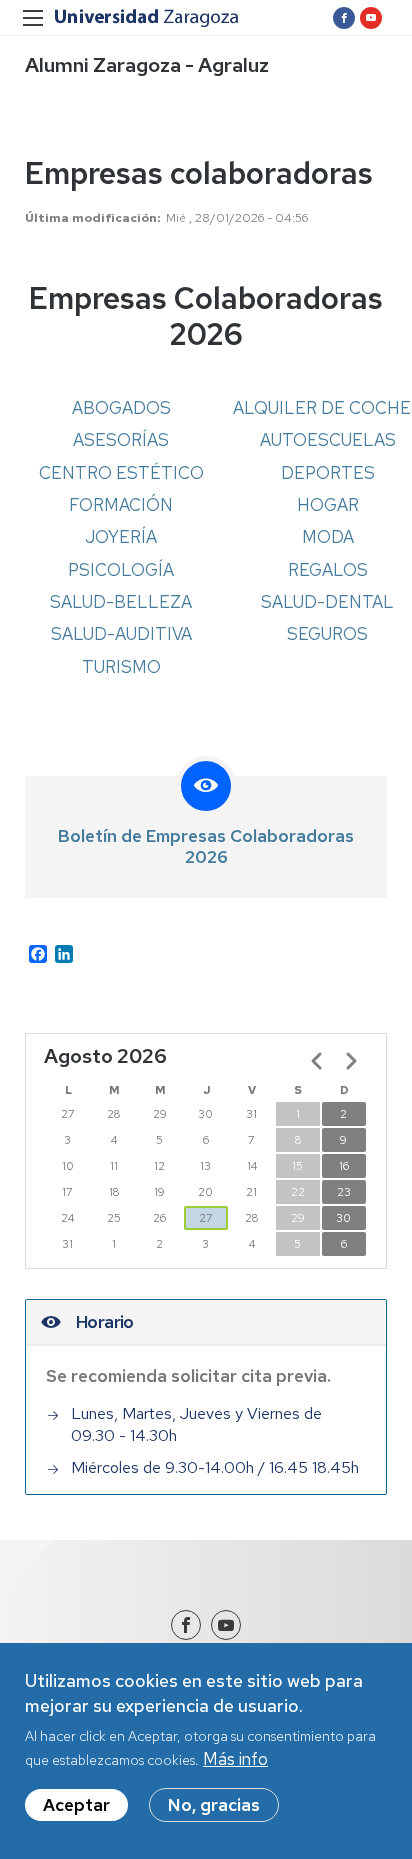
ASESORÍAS (121, 440)
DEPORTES (328, 473)
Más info (235, 1759)
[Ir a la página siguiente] (351, 1061)
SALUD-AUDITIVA (121, 634)
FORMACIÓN (121, 505)
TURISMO (121, 667)
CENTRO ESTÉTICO (121, 473)
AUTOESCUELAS (328, 440)
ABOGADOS (121, 408)
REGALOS (328, 570)
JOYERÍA (121, 537)
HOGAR (328, 505)
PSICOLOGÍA (121, 570)
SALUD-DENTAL (327, 602)
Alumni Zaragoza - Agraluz (147, 65)
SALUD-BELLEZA (121, 602)
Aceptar (76, 1805)
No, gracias (214, 1805)
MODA (328, 537)
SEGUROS (327, 634)
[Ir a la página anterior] (317, 1061)
